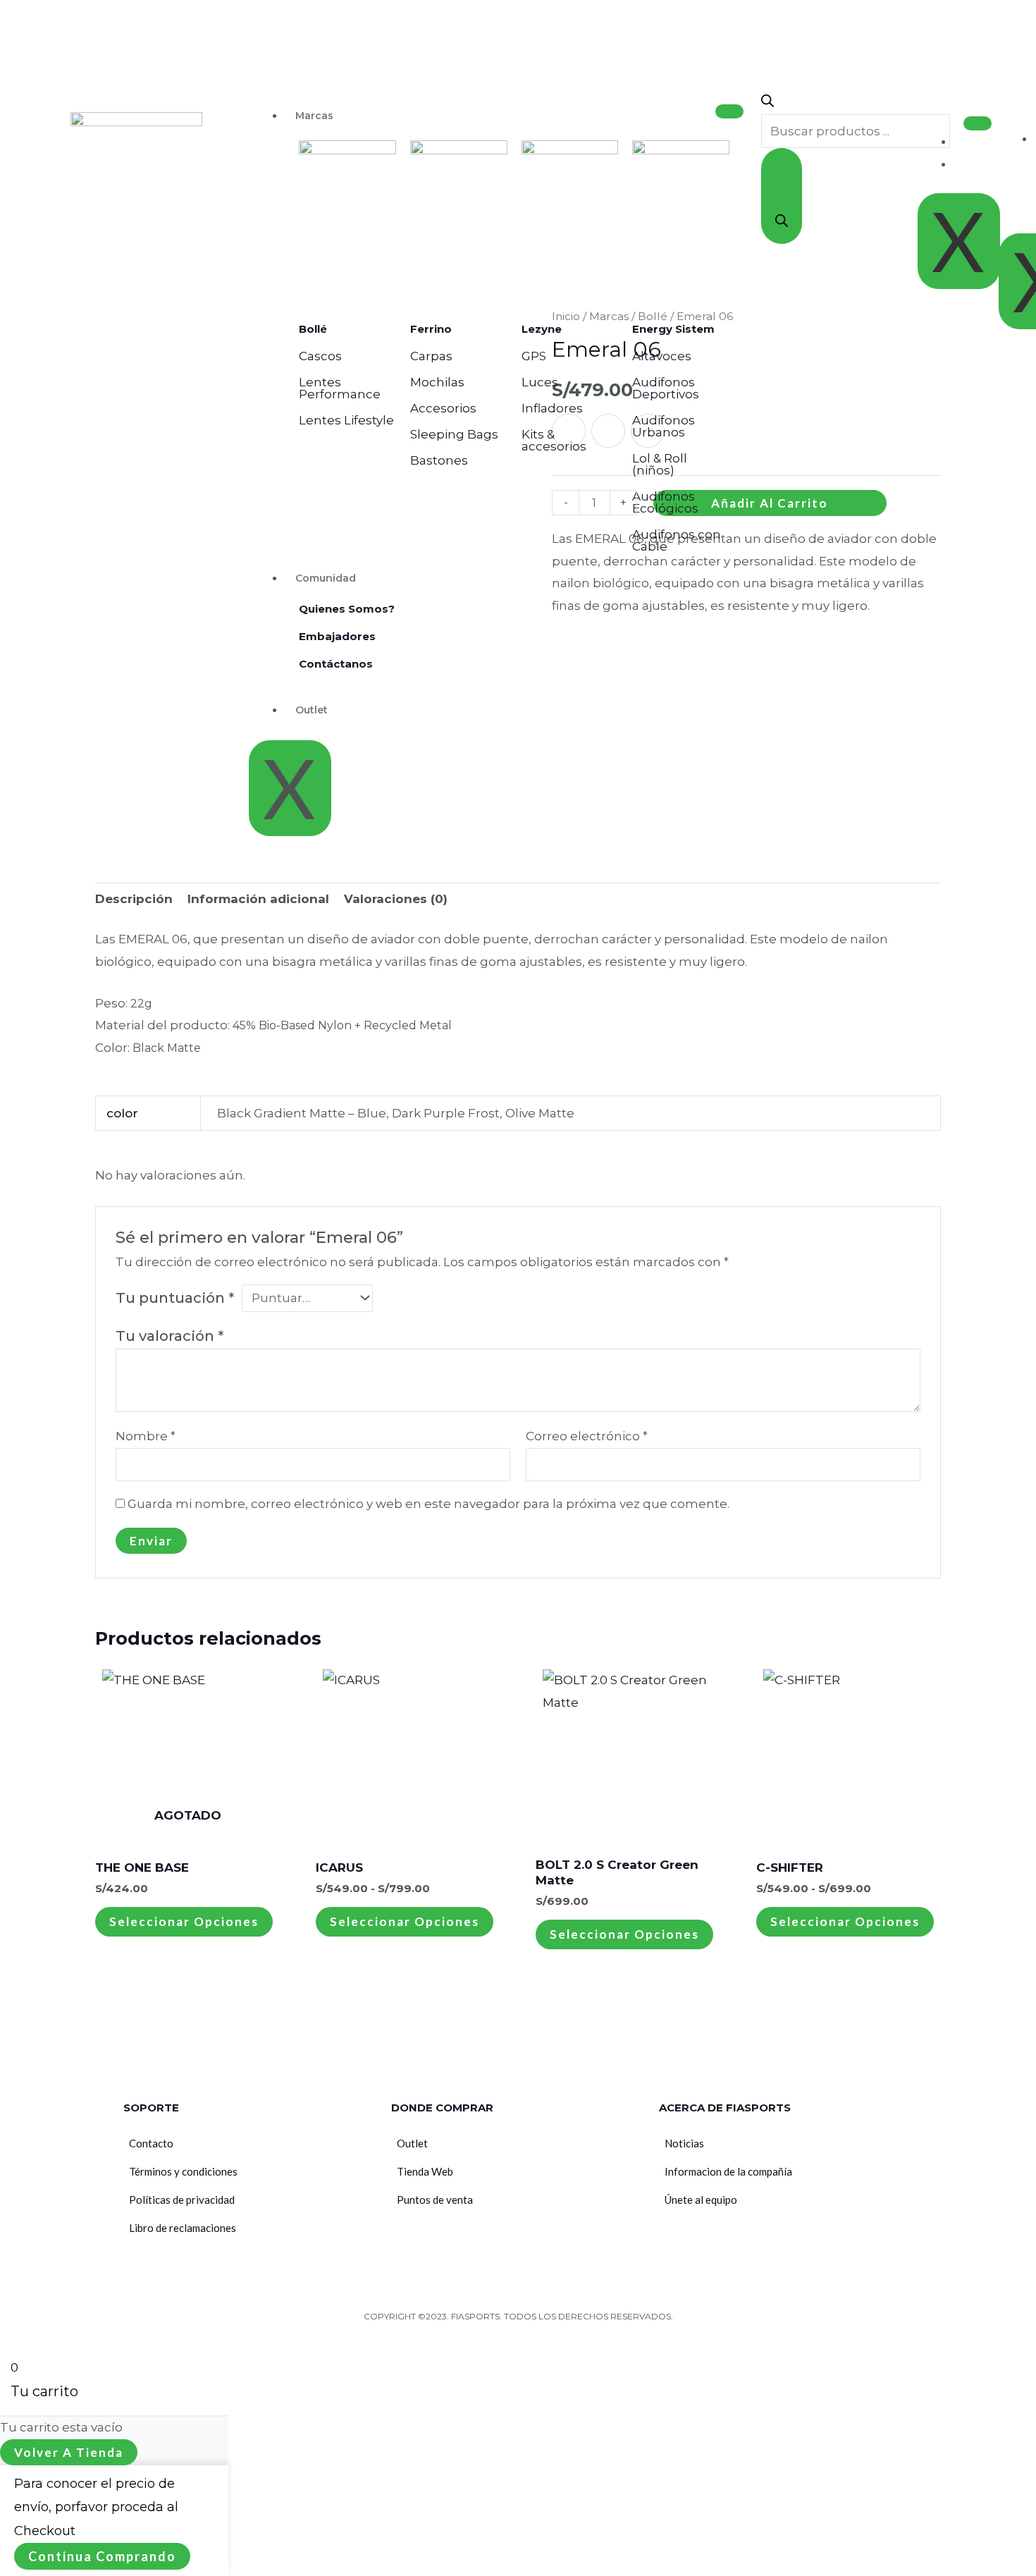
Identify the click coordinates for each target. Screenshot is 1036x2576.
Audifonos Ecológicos (665, 502)
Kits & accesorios (554, 440)
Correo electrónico (587, 1436)
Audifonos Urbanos (664, 426)
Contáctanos (336, 664)
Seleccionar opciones (184, 1921)
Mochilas (437, 382)
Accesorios (443, 408)
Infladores (552, 408)
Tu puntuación (175, 1298)
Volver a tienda (69, 2452)
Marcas (314, 116)
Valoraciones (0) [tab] (396, 899)
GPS (534, 356)
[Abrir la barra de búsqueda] (767, 103)
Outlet (312, 710)
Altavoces (662, 356)
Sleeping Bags (454, 434)
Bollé (313, 329)
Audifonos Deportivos (666, 388)
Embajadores (337, 636)
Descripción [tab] (134, 899)
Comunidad (326, 578)
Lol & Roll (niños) (660, 464)
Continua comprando (102, 2556)
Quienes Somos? (347, 609)
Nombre (146, 1436)
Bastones (439, 460)
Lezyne (542, 329)
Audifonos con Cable (677, 540)
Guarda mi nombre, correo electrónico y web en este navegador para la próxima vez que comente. (428, 1504)
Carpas (431, 356)
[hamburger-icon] (729, 111)
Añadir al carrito (770, 503)
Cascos (320, 356)
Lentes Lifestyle (346, 420)
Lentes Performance (340, 388)
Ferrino (431, 329)
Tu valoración (169, 1336)
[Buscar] (782, 196)
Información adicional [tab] (258, 899)
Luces (540, 382)
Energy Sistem (673, 329)
